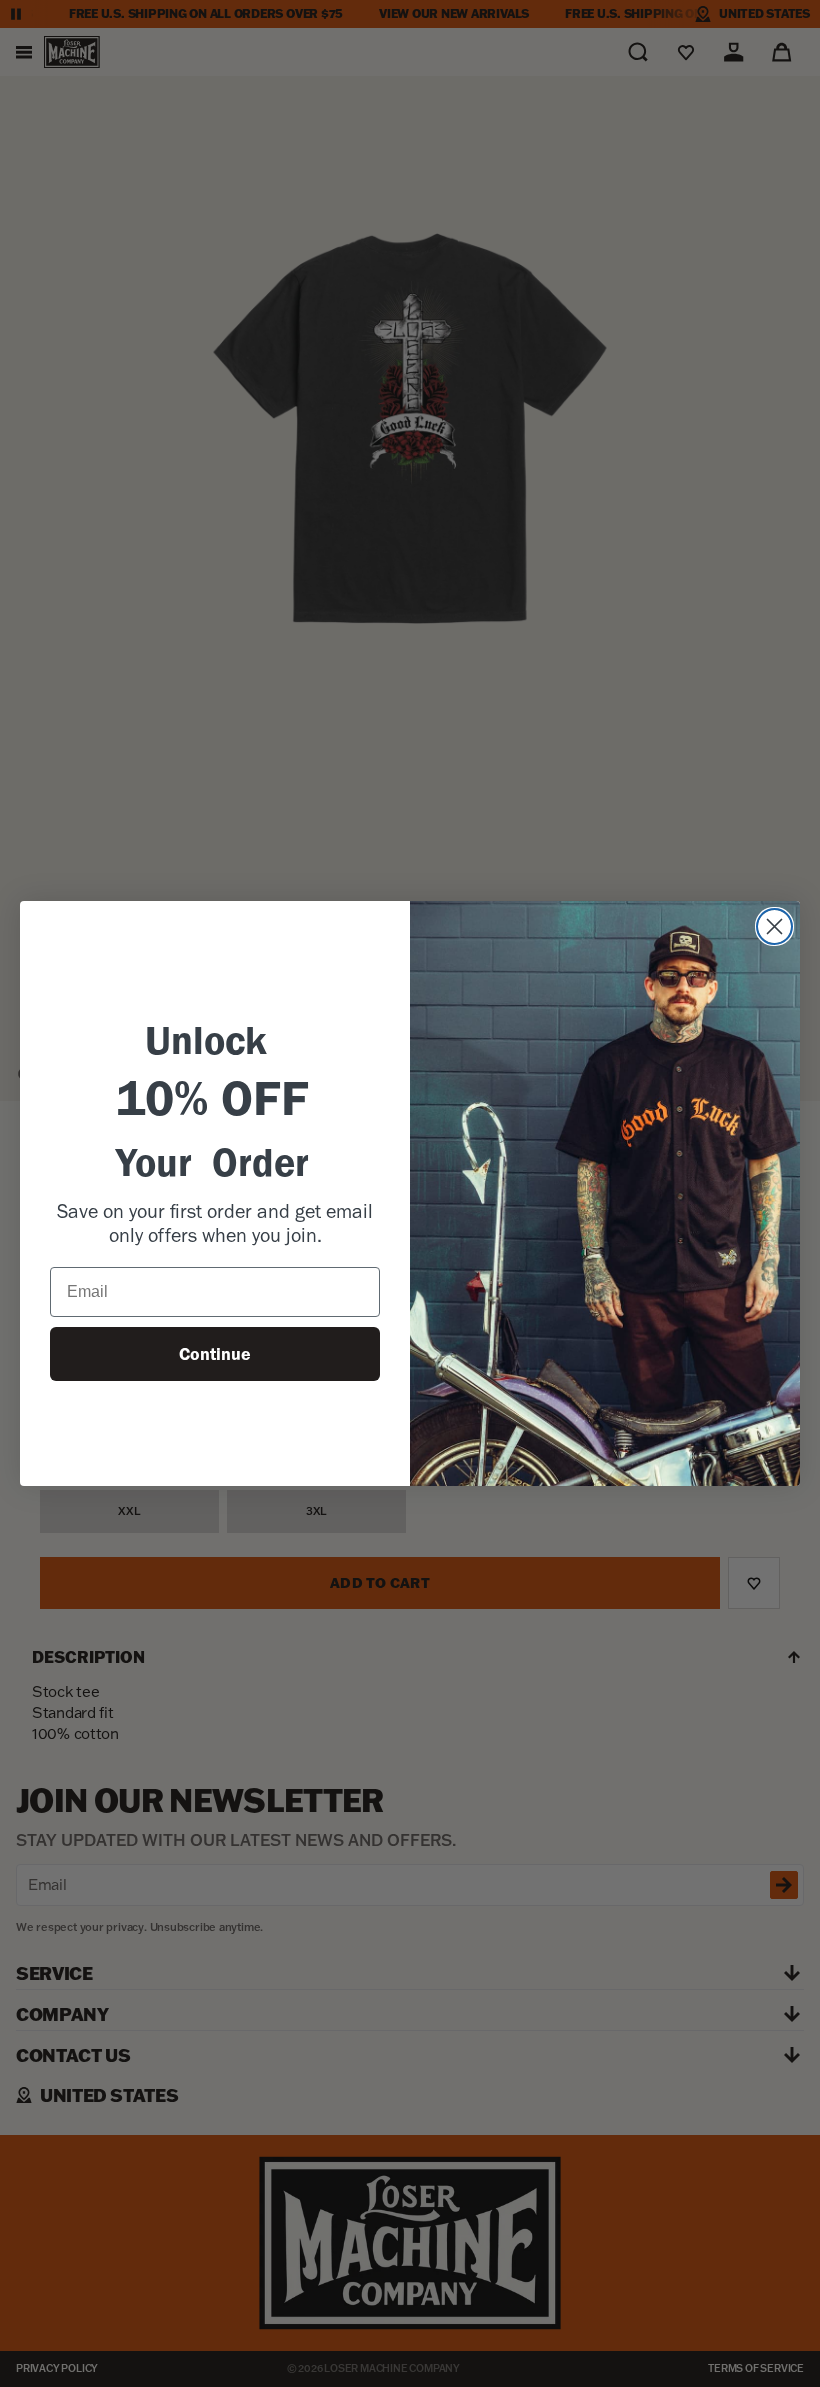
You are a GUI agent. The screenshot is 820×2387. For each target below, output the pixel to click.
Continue (215, 1354)
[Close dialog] (774, 926)
